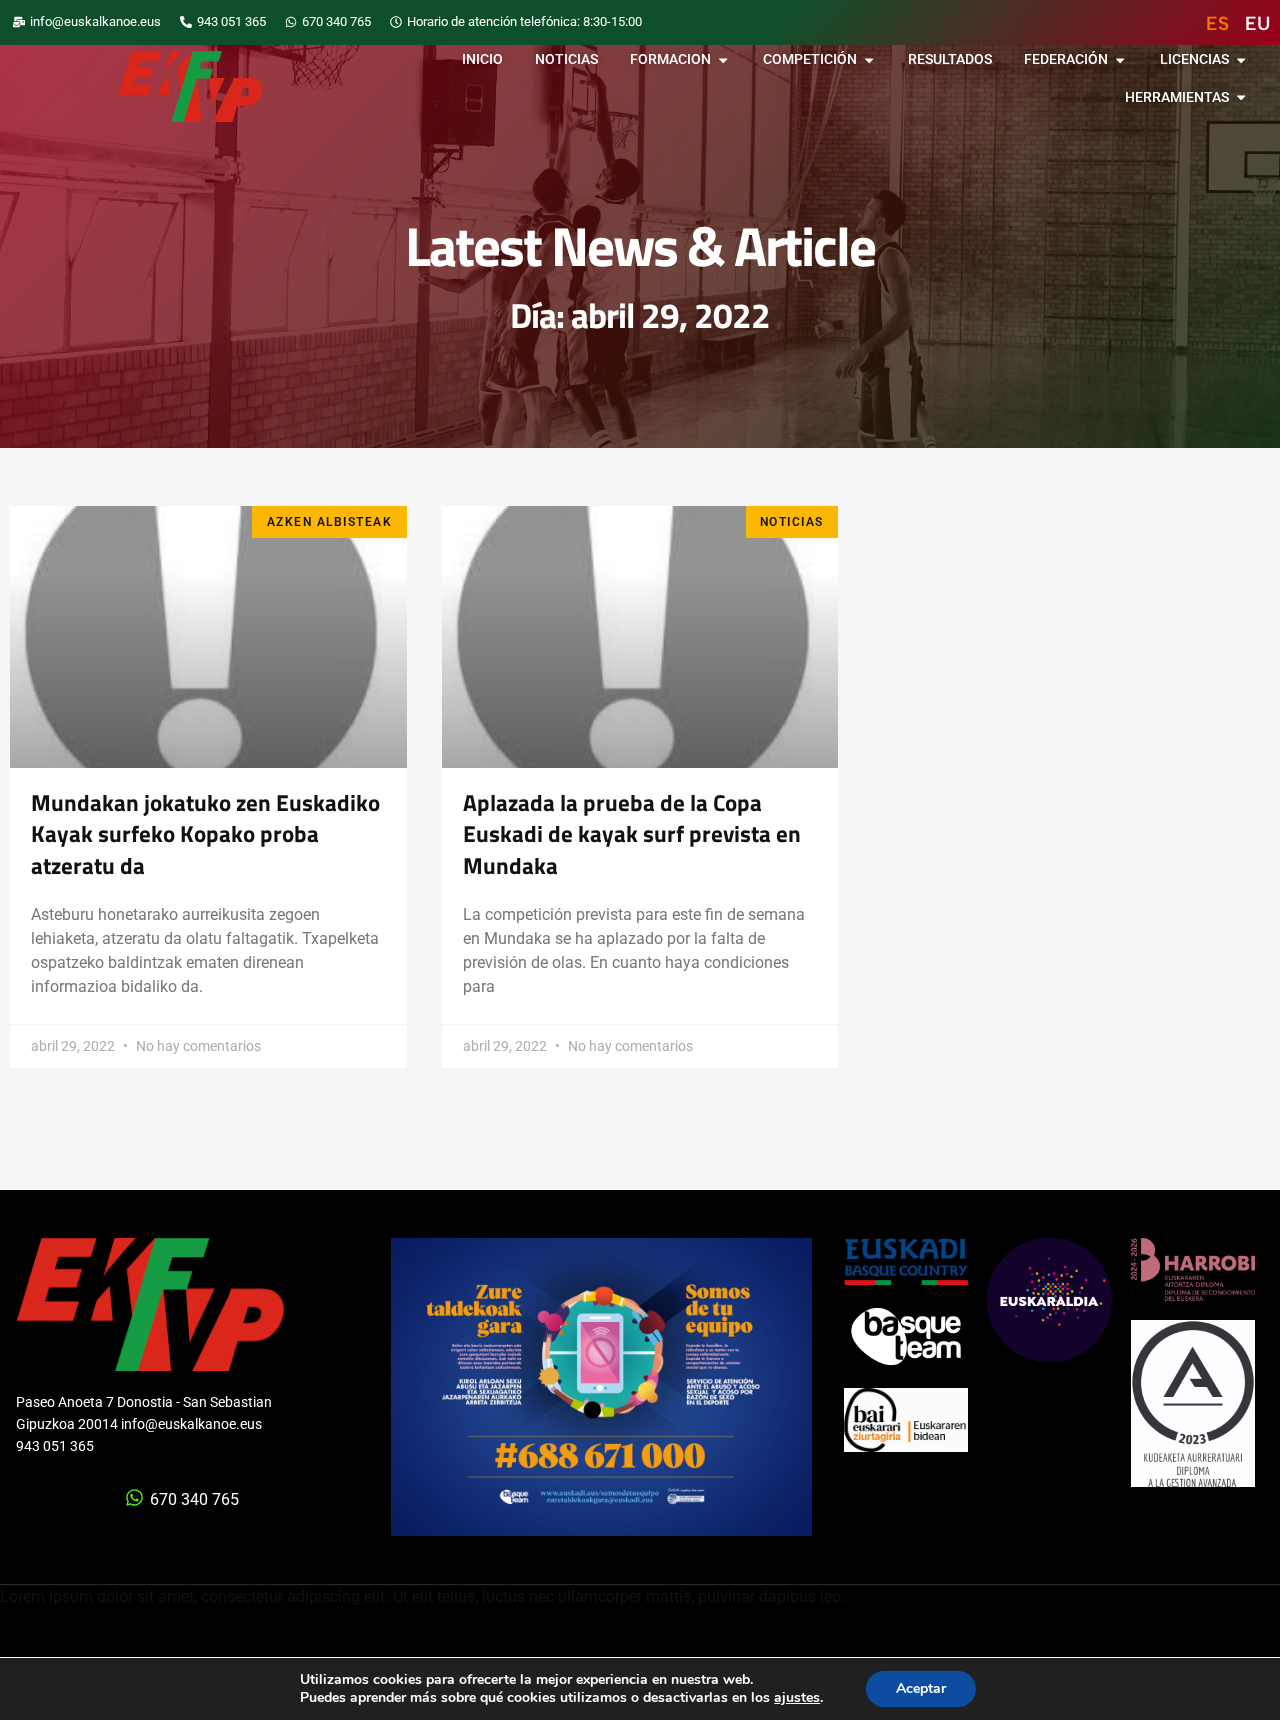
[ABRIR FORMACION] (723, 60)
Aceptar (921, 1688)
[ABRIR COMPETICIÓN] (869, 60)
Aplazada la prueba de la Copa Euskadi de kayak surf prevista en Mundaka (632, 834)
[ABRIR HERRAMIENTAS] (1241, 98)
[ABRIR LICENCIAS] (1241, 60)
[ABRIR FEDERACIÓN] (1120, 60)
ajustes (797, 1698)
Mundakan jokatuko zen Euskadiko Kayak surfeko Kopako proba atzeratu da (205, 834)
